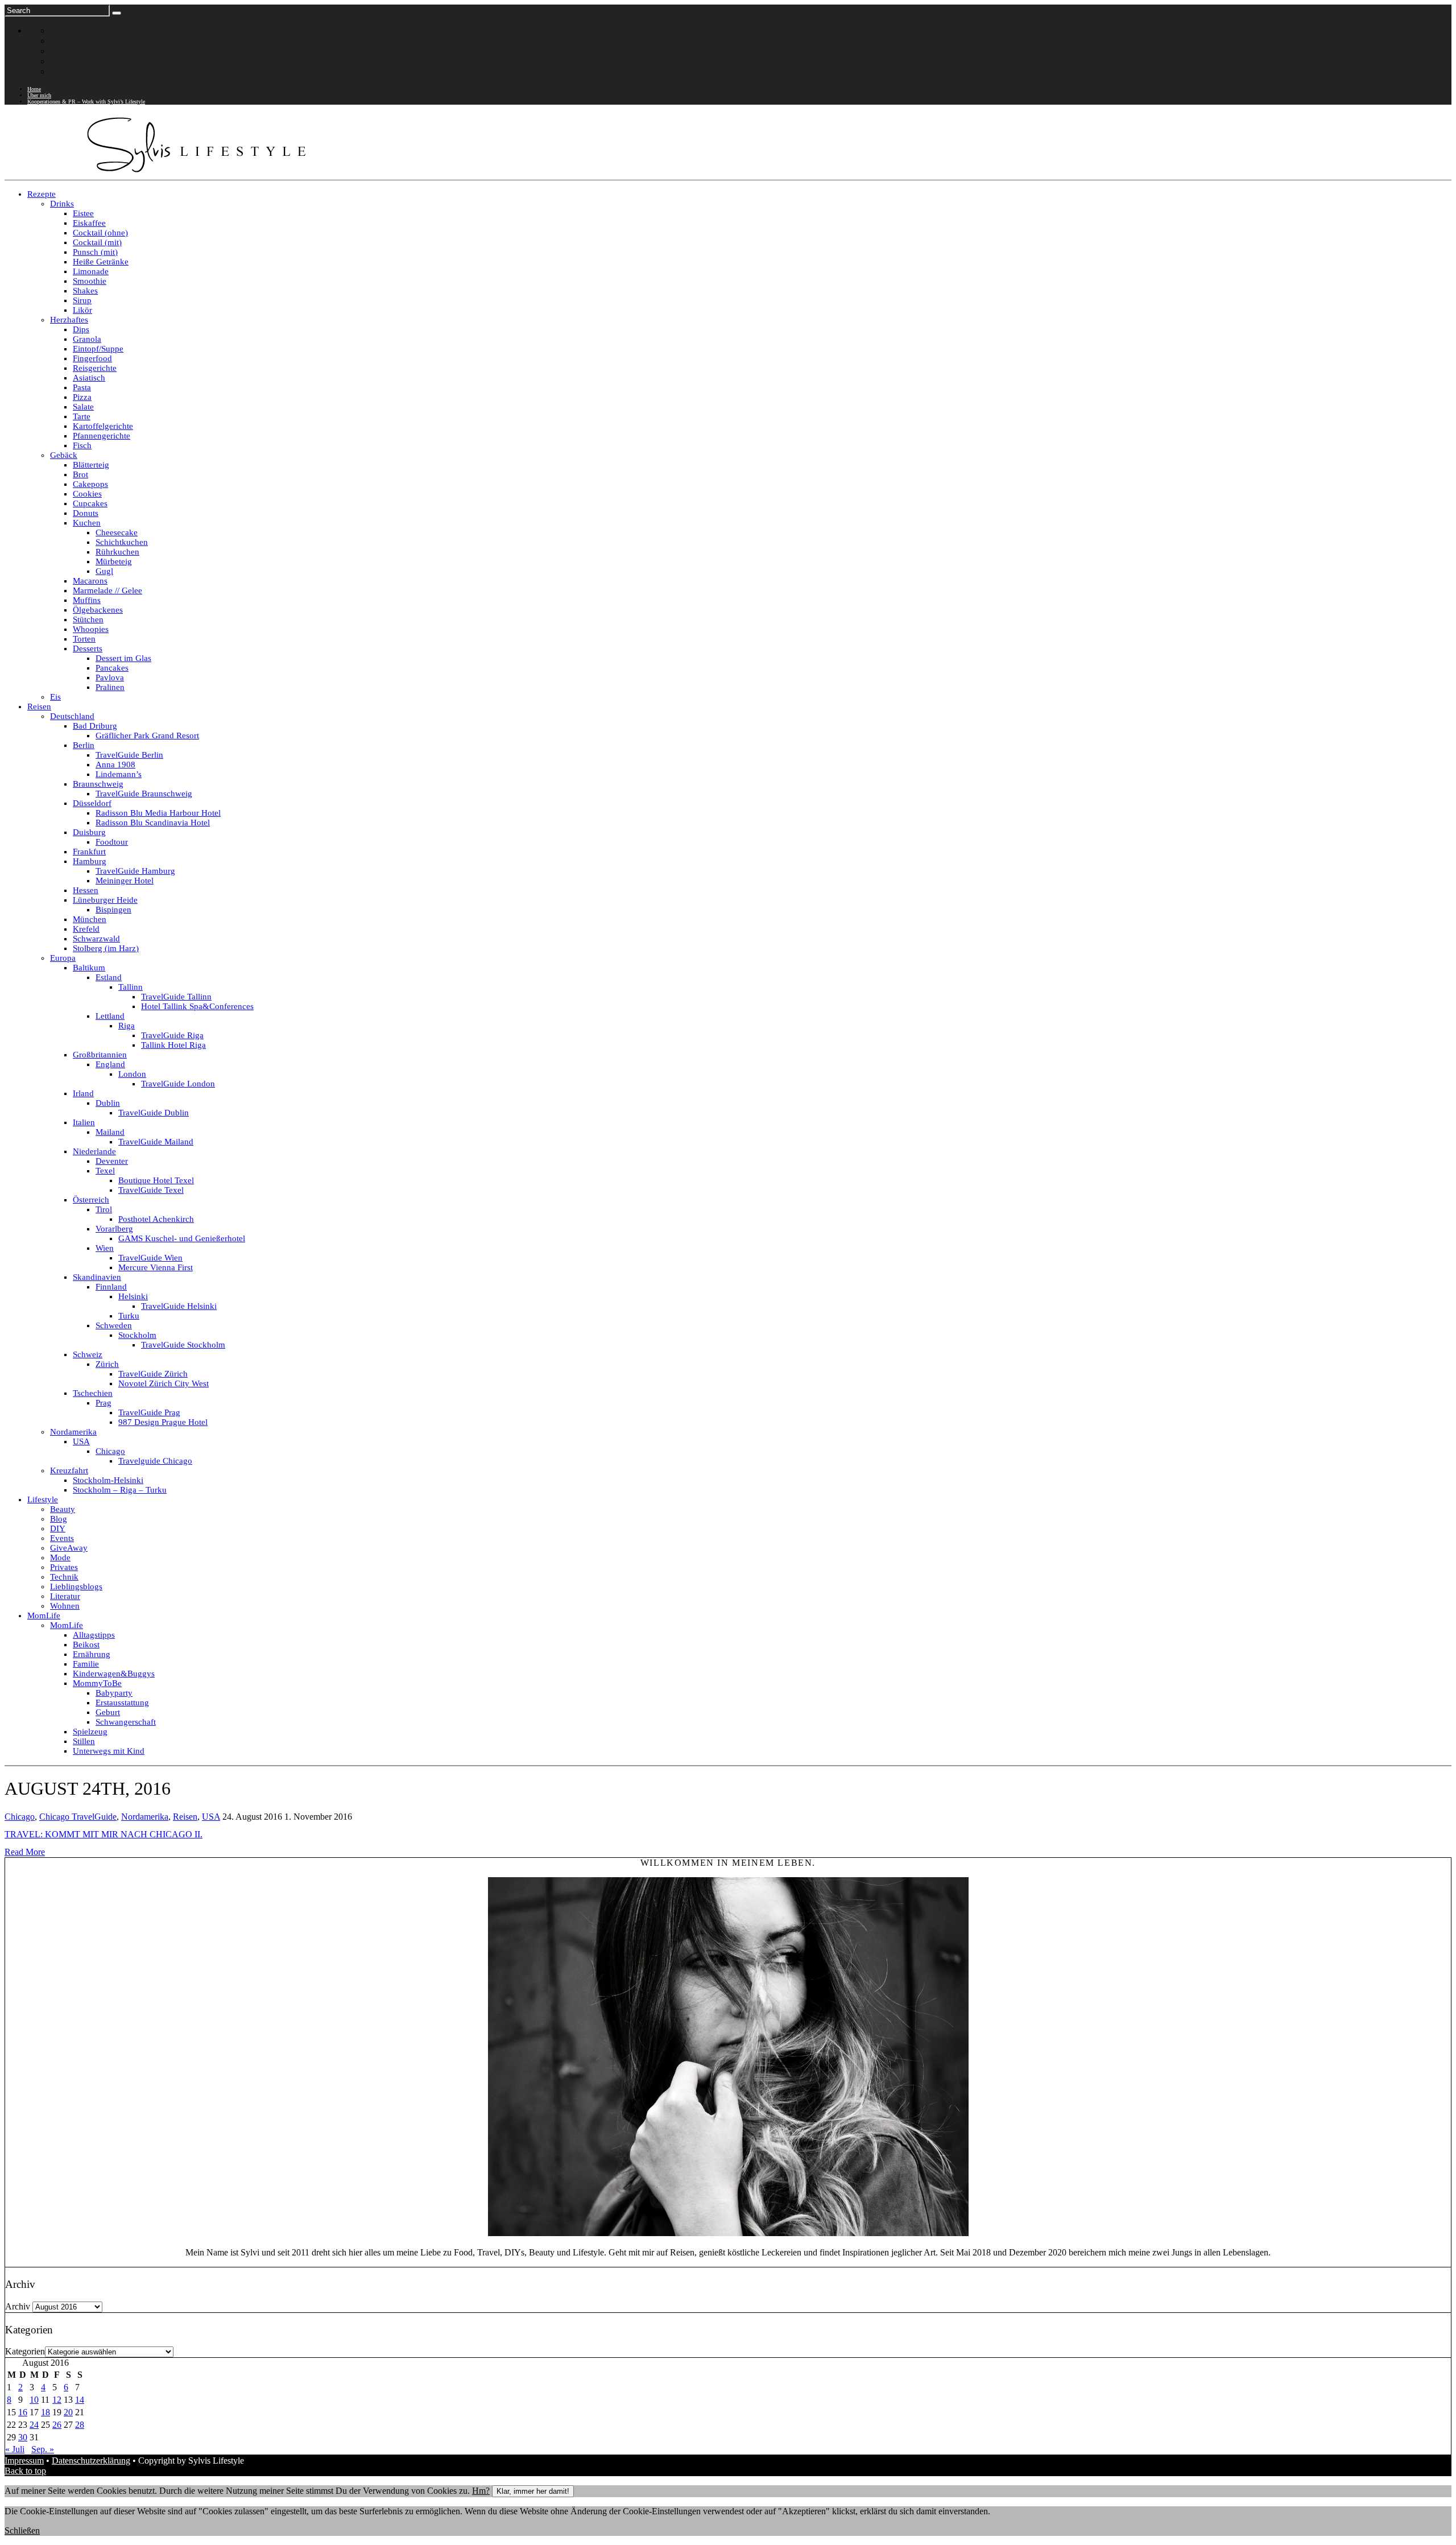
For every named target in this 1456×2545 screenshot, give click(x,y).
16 (23, 2412)
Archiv (18, 2306)
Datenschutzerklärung (91, 2461)
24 (34, 2425)
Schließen (22, 2530)
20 (68, 2412)
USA (211, 1817)
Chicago (20, 1817)
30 (23, 2437)
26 (57, 2425)
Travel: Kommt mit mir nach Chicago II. (104, 1834)
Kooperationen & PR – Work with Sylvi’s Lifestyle (86, 102)
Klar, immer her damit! (533, 2491)
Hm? (481, 2491)
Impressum (24, 2461)
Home (34, 89)
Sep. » (43, 2449)
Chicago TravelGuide (78, 1817)
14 (80, 2400)
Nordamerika (145, 1817)
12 (57, 2400)
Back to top (25, 2471)
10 (34, 2400)
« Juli (15, 2449)
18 (45, 2412)
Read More (25, 1852)
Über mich (39, 95)
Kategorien (25, 2351)
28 (80, 2425)
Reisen (185, 1817)
